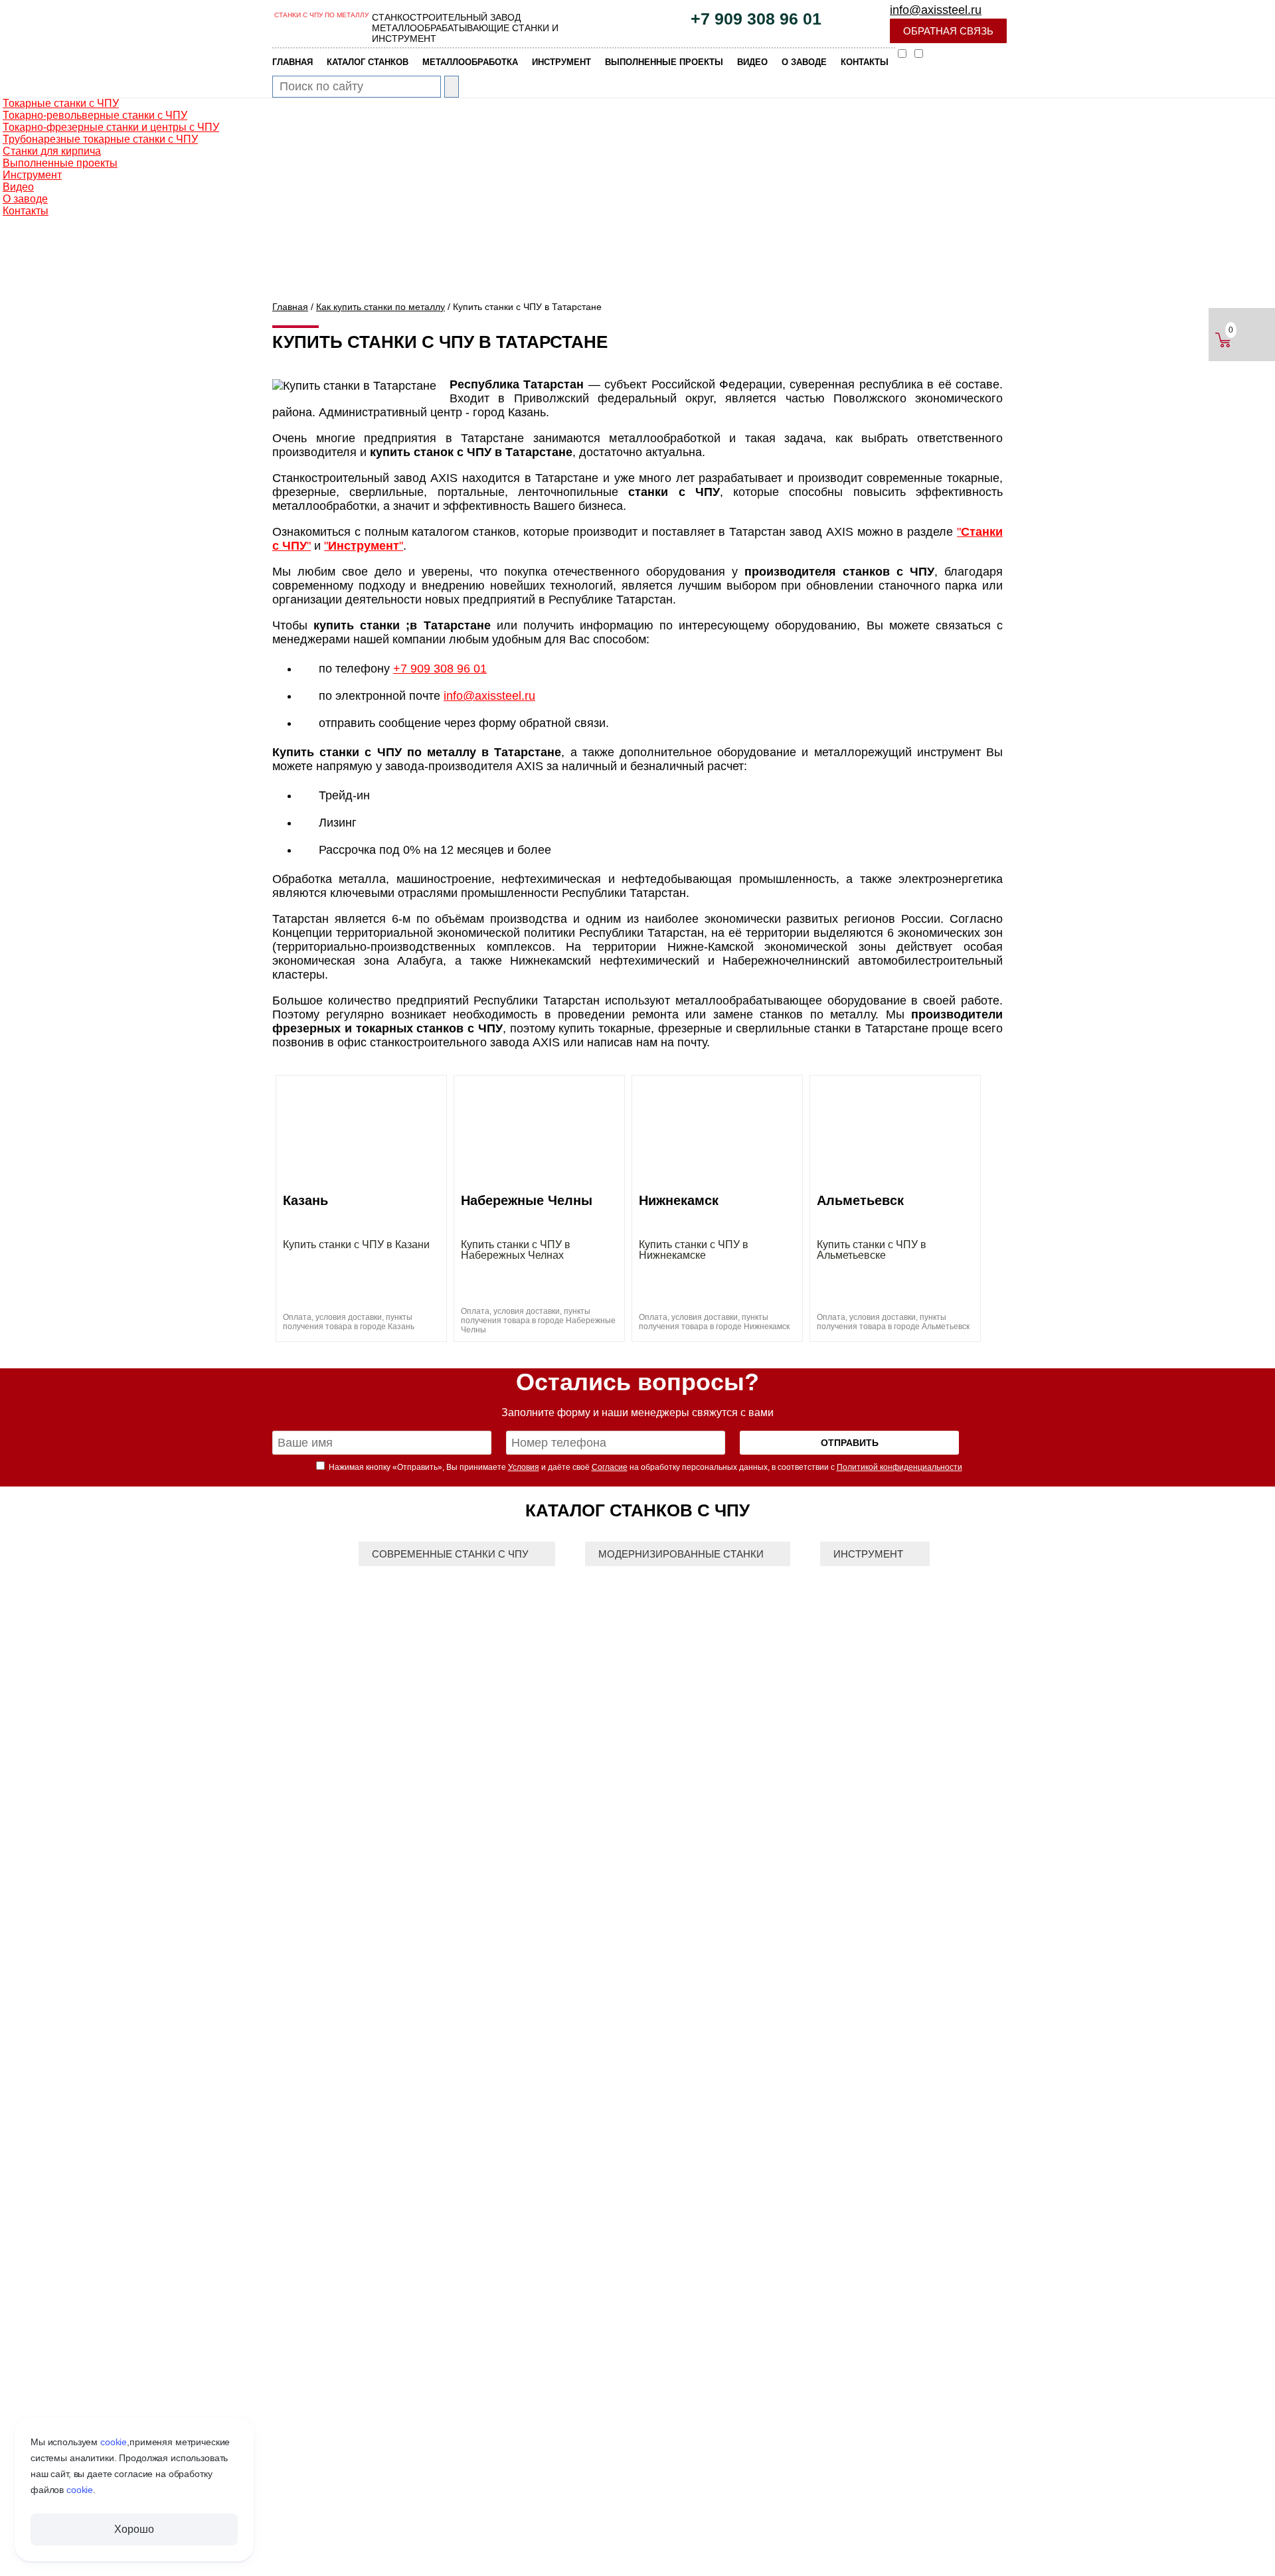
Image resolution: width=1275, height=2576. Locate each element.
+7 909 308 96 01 (756, 19)
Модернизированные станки (681, 1554)
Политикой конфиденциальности (899, 1467)
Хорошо (134, 2529)
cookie (114, 2442)
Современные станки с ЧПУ (450, 1554)
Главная (290, 307)
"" (364, 546)
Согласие (610, 1467)
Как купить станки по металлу (381, 307)
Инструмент (868, 1554)
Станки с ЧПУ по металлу (321, 15)
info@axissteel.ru (936, 10)
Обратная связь (948, 31)
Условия (524, 1467)
